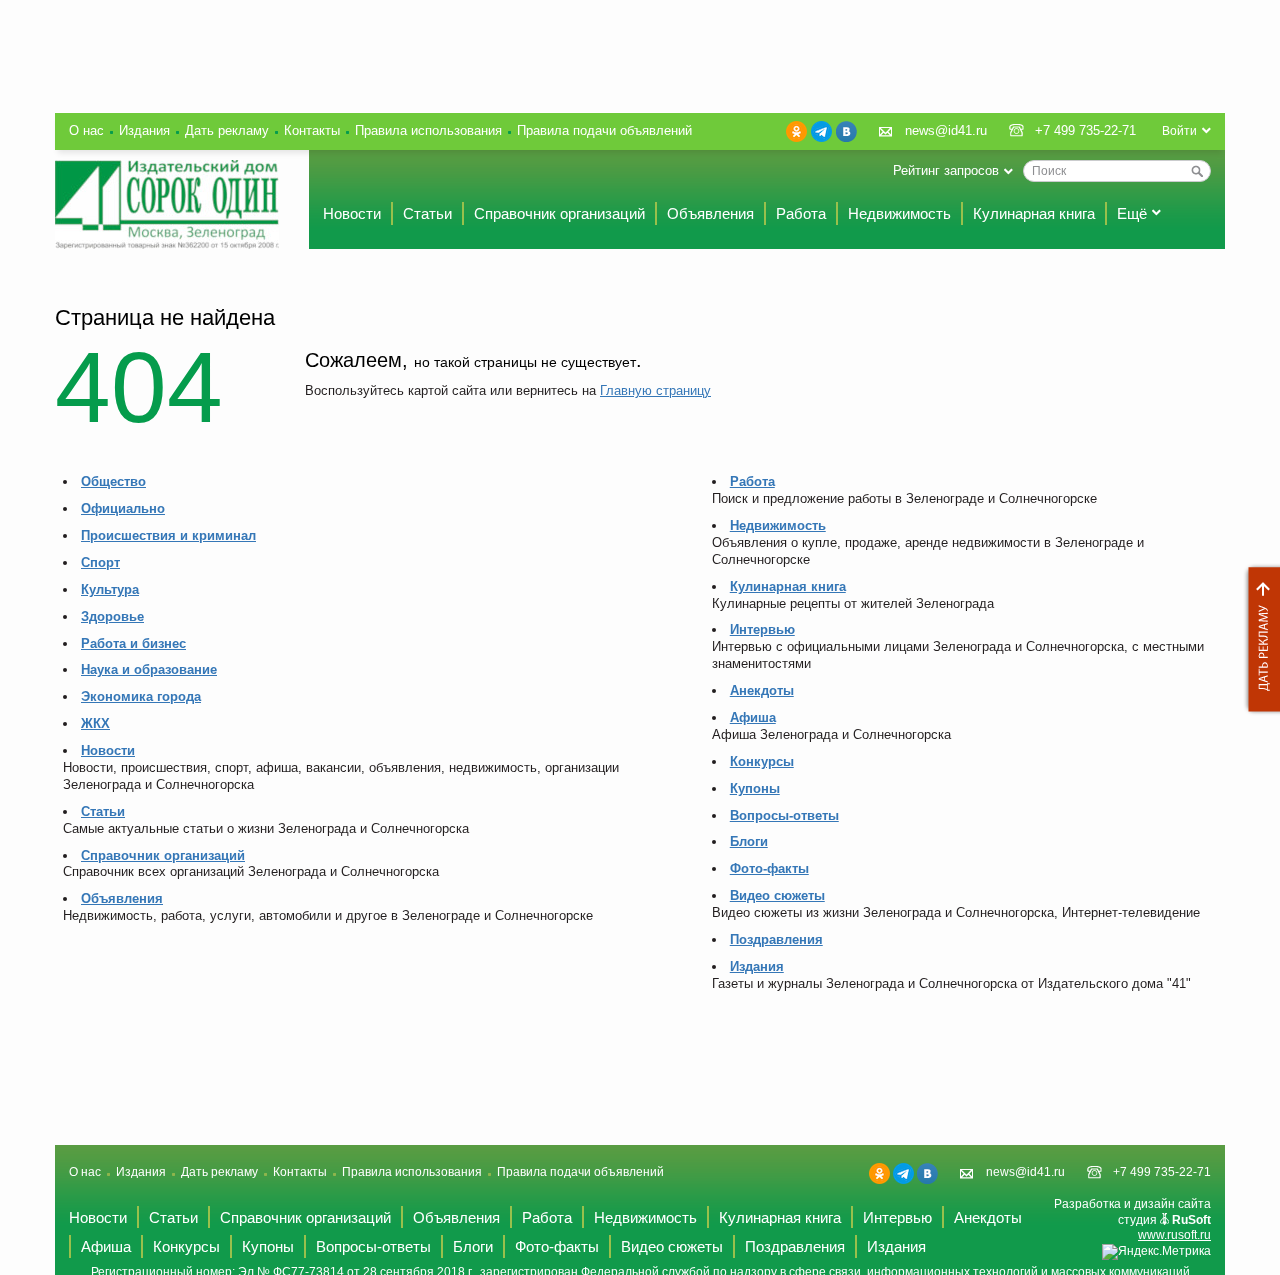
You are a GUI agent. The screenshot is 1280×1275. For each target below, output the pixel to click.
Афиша (753, 717)
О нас (86, 130)
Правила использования (428, 130)
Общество (113, 481)
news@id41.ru (946, 130)
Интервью (762, 629)
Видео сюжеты (777, 895)
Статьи (427, 213)
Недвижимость (899, 213)
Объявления (710, 213)
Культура (110, 589)
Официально (123, 508)
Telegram (821, 131)
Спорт (100, 562)
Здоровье (112, 616)
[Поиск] (1197, 171)
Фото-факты (769, 868)
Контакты (312, 130)
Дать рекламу (1259, 639)
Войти (1179, 131)
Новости (352, 213)
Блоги (749, 841)
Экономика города (141, 696)
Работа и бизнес (133, 643)
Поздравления (776, 939)
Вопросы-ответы (784, 815)
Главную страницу (655, 390)
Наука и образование (149, 669)
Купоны (755, 788)
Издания (144, 130)
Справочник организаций (559, 213)
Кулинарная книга (1034, 213)
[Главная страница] (167, 204)
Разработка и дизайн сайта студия (1132, 1219)
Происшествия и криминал (168, 535)
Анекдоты (762, 690)
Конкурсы (762, 761)
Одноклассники (796, 131)
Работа (801, 213)
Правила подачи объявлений (604, 130)
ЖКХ (95, 723)
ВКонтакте (846, 131)
